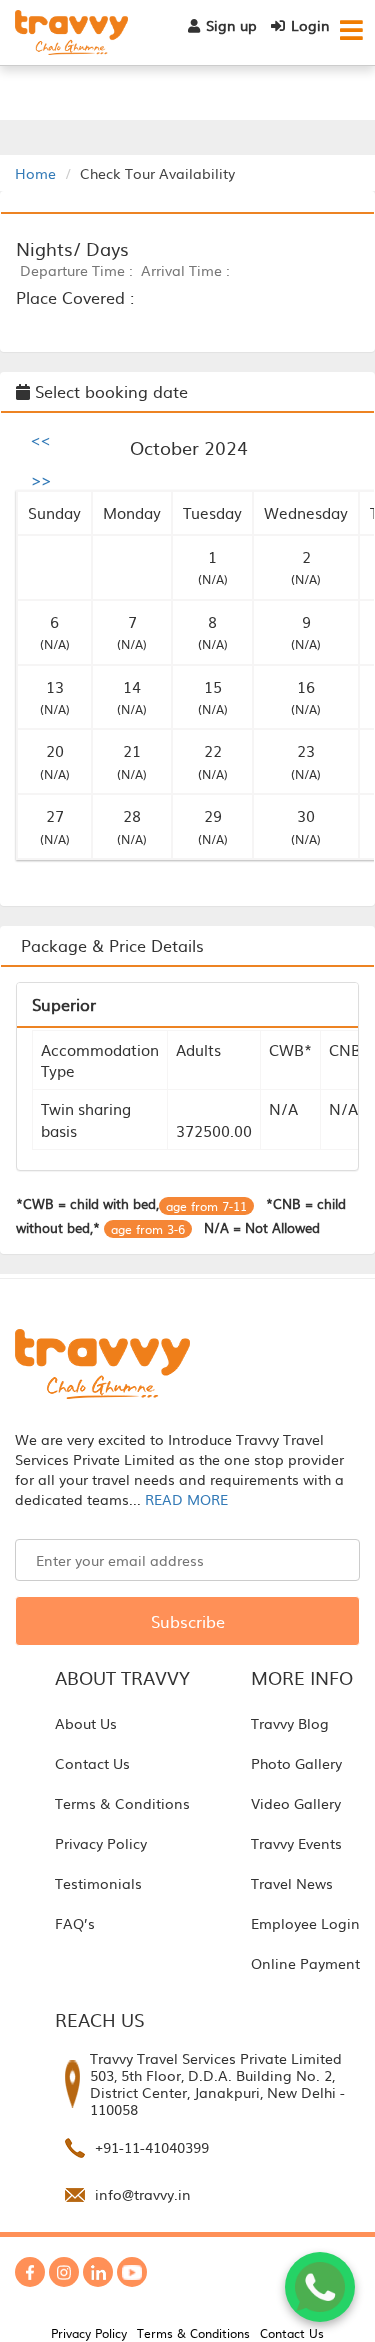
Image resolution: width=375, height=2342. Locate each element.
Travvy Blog (290, 1723)
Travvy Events (296, 1843)
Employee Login (305, 1923)
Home (35, 173)
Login (310, 25)
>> (41, 479)
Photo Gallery (296, 1763)
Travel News (292, 1883)
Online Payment (305, 1963)
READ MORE (186, 1499)
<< (41, 439)
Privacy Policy (101, 1843)
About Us (86, 1723)
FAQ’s (75, 1923)
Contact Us (92, 1763)
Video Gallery (296, 1803)
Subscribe (188, 1621)
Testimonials (98, 1883)
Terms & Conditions (122, 1803)
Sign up (231, 25)
